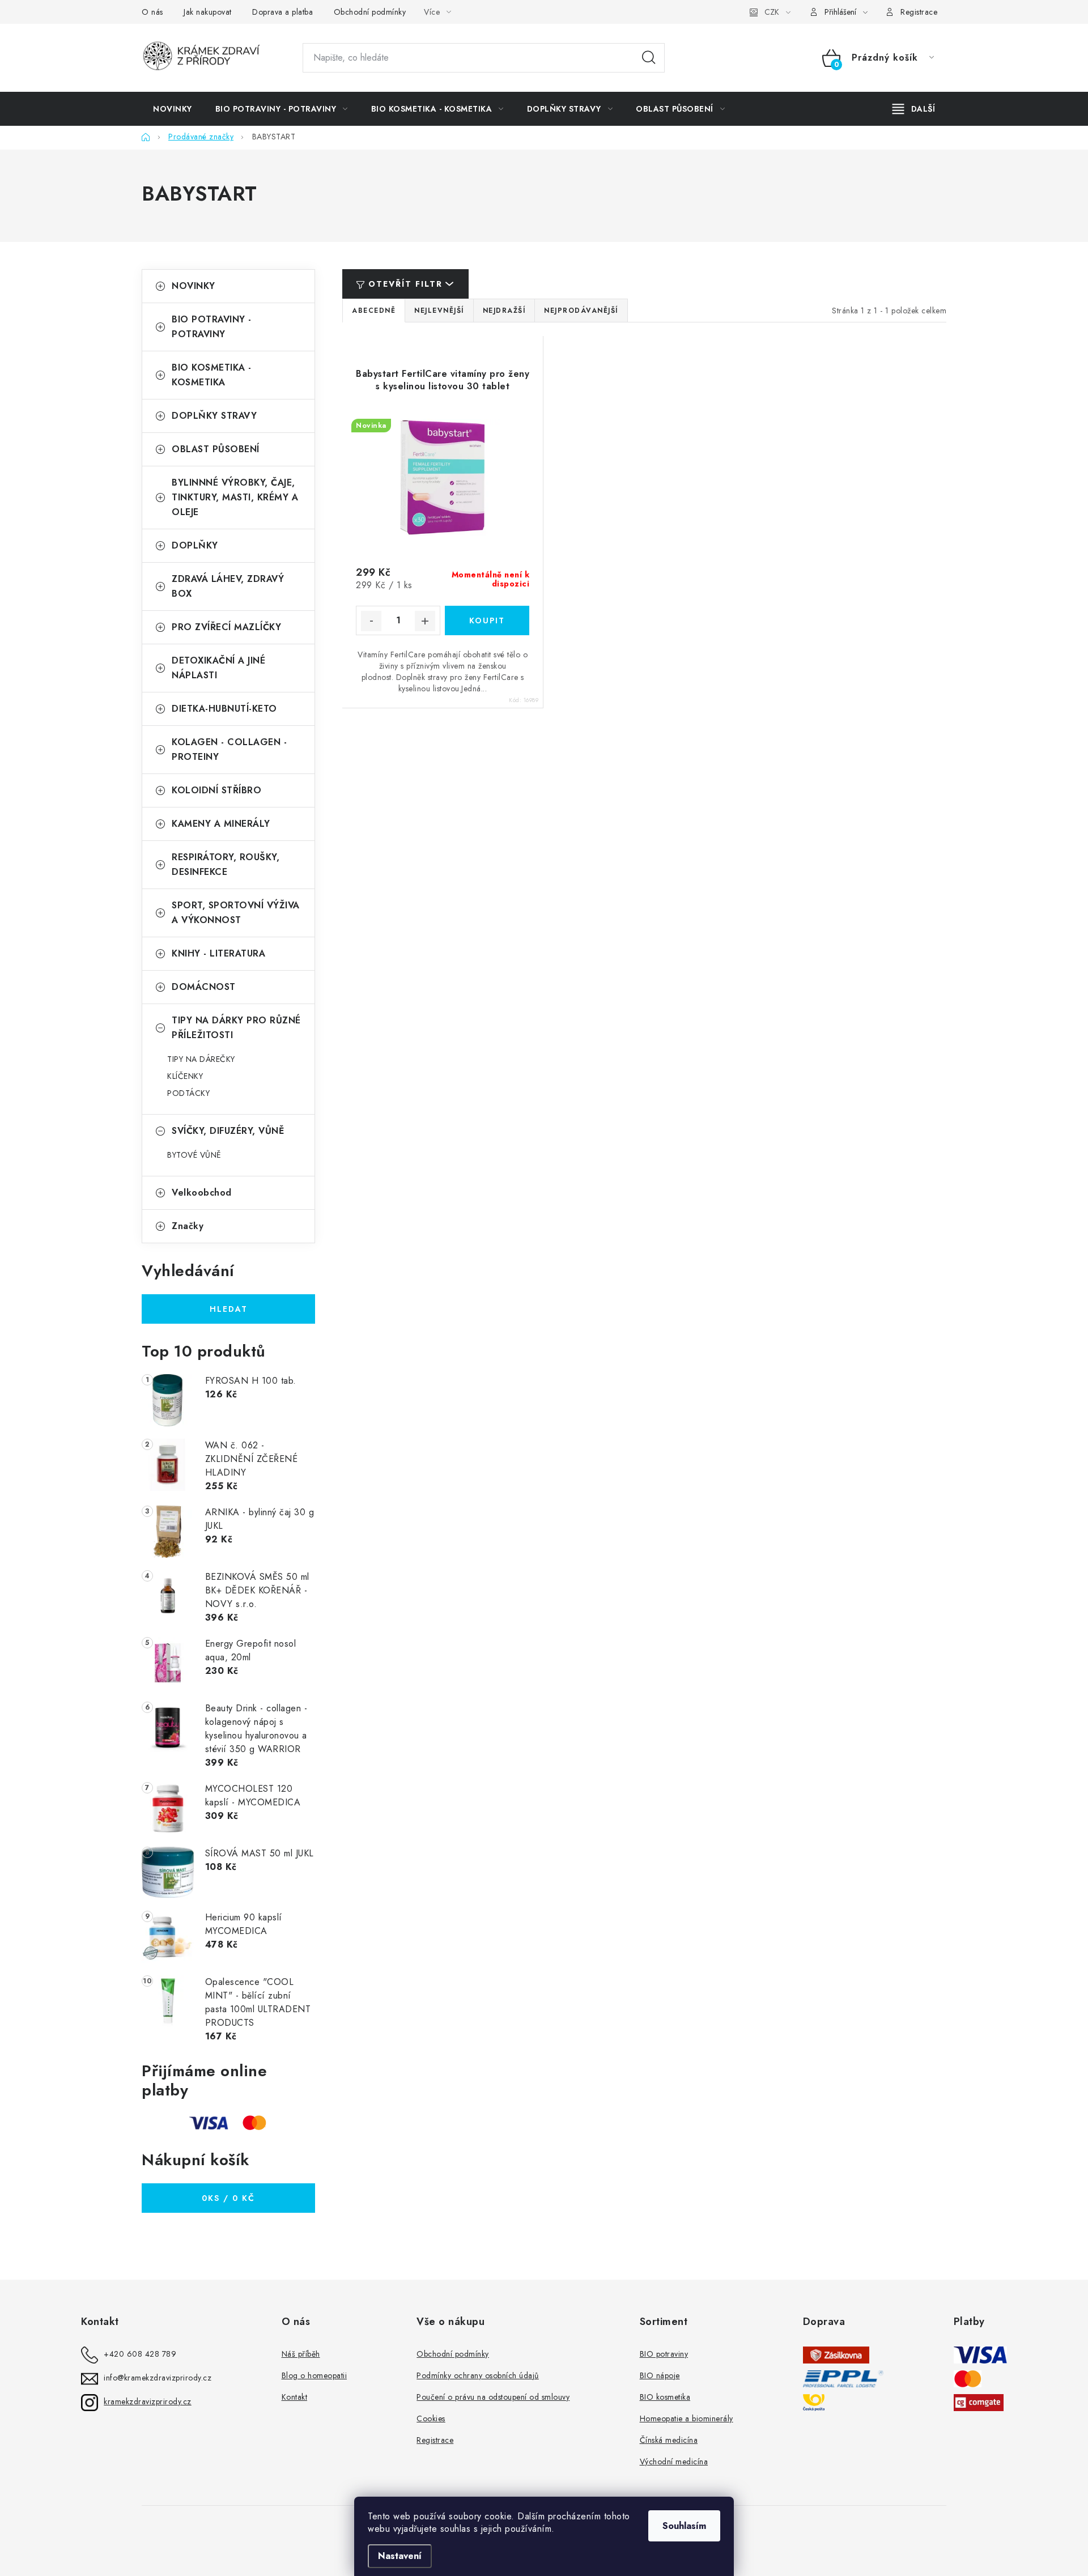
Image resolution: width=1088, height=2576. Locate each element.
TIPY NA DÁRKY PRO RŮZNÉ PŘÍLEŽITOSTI (236, 1028)
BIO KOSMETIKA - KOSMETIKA (212, 375)
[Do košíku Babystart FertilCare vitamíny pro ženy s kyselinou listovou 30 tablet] (487, 620)
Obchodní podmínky (370, 12)
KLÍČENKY (185, 1076)
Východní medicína (674, 2462)
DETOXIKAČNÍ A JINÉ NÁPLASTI (218, 668)
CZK (772, 12)
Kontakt (295, 2397)
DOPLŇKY (195, 545)
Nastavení (400, 2556)
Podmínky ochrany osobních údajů (478, 2375)
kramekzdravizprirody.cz (148, 2401)
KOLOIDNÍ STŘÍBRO (216, 790)
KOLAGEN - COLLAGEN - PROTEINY (229, 749)
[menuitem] (173, 109)
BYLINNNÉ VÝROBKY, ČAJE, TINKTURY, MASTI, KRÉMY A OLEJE (235, 497)
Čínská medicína (669, 2440)
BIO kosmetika (665, 2397)
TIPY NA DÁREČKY (201, 1059)
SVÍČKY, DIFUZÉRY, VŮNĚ (228, 1131)
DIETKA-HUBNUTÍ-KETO (224, 709)
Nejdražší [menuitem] (504, 311)
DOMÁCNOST (204, 987)
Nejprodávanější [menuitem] (581, 311)
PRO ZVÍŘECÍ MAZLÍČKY (226, 627)
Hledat (649, 58)
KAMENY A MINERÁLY (221, 824)
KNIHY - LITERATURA (218, 953)
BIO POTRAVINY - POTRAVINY (212, 327)
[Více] (914, 109)
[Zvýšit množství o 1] (425, 621)
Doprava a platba (282, 12)
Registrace (919, 12)
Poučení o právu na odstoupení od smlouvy (493, 2397)
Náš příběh (301, 2354)
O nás (152, 12)
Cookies (431, 2418)
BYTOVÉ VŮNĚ (194, 1155)
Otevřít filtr (405, 284)
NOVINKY (194, 286)
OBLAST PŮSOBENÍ (216, 449)
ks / (228, 2198)
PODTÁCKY (188, 1093)
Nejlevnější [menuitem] (439, 311)
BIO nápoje (660, 2375)
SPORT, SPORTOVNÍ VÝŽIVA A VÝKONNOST (236, 913)
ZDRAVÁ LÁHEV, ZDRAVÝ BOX (228, 586)
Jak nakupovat (208, 12)
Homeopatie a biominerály (687, 2418)
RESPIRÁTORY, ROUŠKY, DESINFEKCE (226, 864)
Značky (188, 1226)
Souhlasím (684, 2526)
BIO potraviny (664, 2354)
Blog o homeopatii (314, 2375)
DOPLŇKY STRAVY (214, 416)
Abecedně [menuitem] (374, 311)
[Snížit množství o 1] (371, 621)
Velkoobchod (202, 1193)
